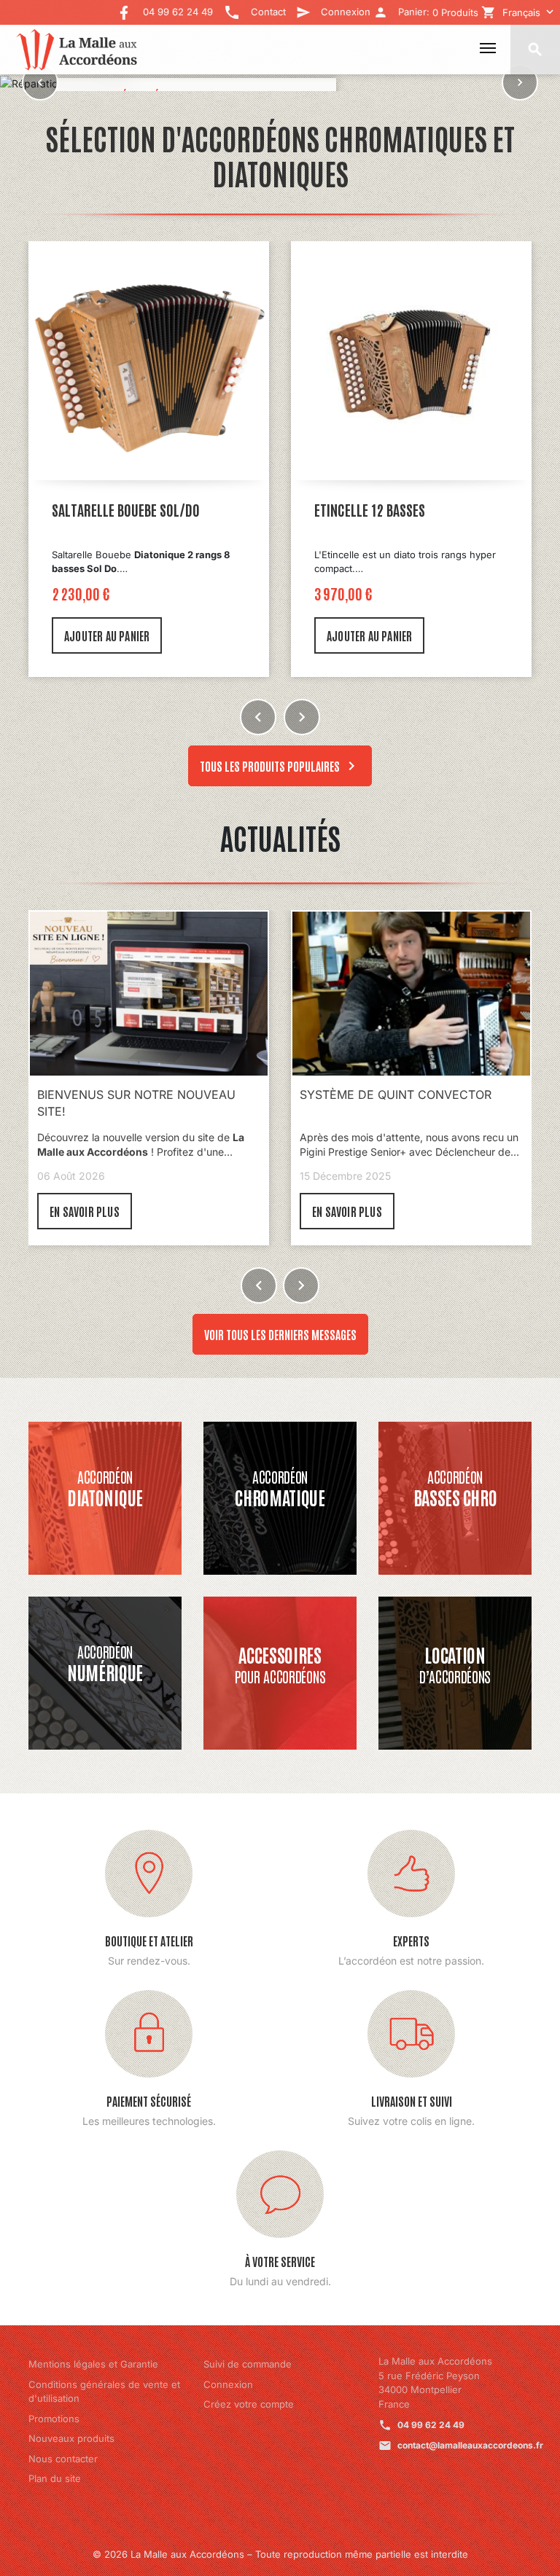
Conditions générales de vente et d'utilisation (104, 2392)
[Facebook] (124, 8)
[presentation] (258, 717)
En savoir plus (85, 1211)
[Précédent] (40, 83)
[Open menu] (488, 48)
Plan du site (55, 2478)
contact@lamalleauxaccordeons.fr (470, 2445)
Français (521, 12)
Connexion (228, 2384)
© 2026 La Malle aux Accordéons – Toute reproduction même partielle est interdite (280, 2554)
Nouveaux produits (71, 2438)
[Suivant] (520, 83)
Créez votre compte (249, 2404)
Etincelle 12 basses (107, 509)
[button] (259, 1285)
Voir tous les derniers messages (280, 1334)
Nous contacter (63, 2459)
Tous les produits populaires (280, 766)
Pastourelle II (355, 509)
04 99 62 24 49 (431, 2425)
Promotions (54, 2419)
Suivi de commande (248, 2364)
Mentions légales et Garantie (93, 2364)
